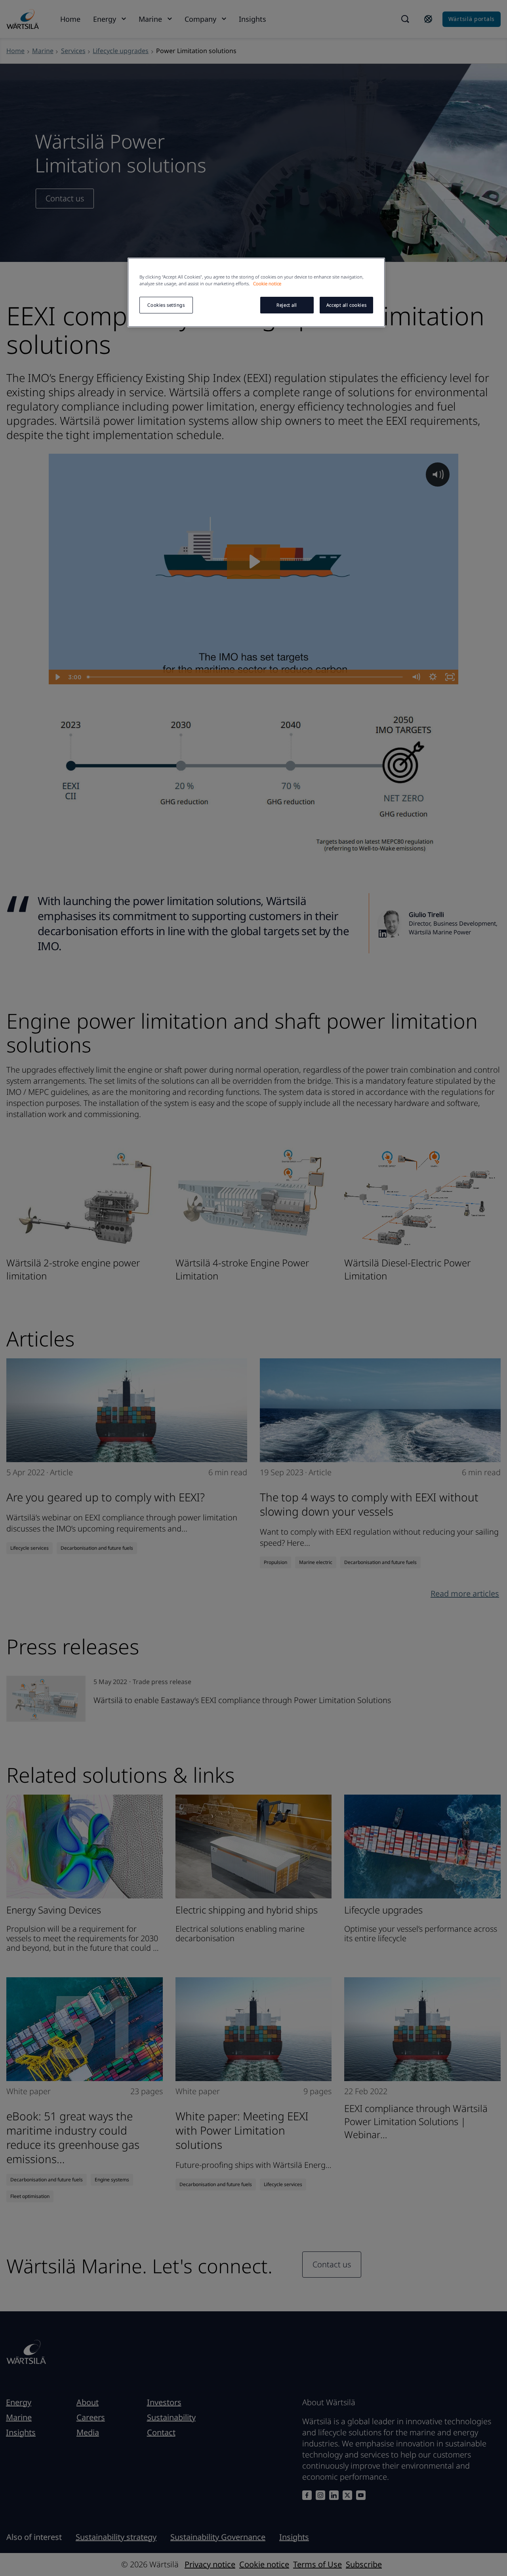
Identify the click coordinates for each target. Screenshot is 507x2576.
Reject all (287, 305)
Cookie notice (267, 284)
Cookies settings (166, 305)
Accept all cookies (346, 305)
